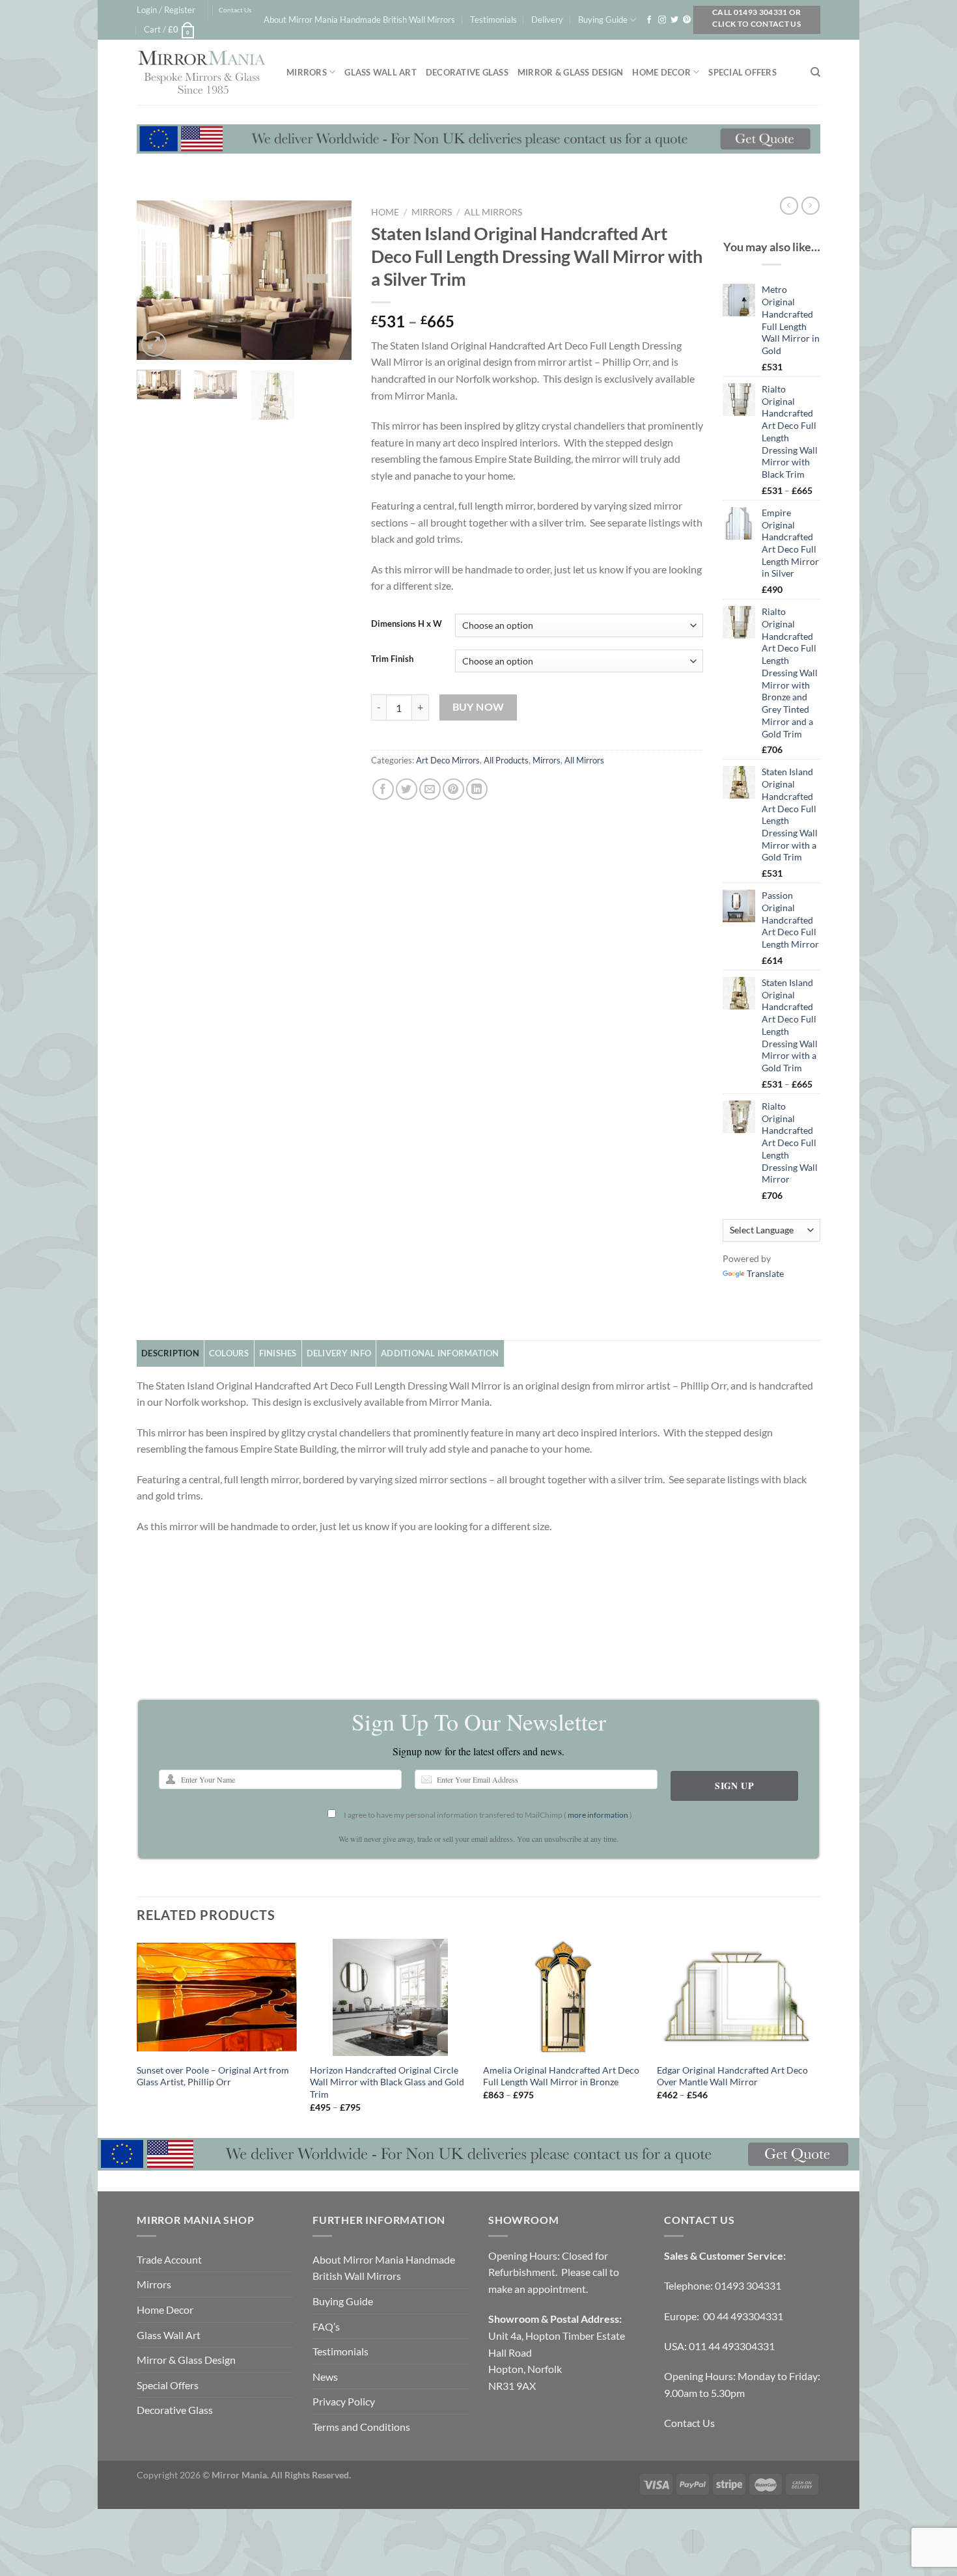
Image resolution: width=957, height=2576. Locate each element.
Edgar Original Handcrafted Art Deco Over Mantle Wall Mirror (732, 2076)
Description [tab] (170, 1353)
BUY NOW (478, 707)
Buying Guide (603, 20)
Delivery (547, 20)
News (325, 2377)
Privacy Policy (344, 2401)
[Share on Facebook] (383, 789)
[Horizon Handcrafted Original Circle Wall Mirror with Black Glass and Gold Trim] (390, 1997)
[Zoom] (154, 344)
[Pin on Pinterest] (453, 789)
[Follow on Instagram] (662, 20)
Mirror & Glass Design (570, 72)
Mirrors (307, 72)
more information (598, 1815)
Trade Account (169, 2259)
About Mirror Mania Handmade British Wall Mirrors (359, 20)
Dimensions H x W (407, 624)
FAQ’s (326, 2326)
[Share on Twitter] (407, 789)
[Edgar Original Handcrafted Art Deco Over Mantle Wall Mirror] (737, 1997)
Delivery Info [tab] (339, 1353)
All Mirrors (493, 212)
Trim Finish (392, 659)
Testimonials (493, 20)
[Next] (331, 280)
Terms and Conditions (361, 2427)
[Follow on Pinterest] (687, 20)
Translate (765, 1273)
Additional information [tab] (440, 1353)
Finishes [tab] (278, 1353)
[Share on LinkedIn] (477, 789)
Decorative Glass (467, 72)
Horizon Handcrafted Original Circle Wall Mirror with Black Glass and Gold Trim (387, 2082)
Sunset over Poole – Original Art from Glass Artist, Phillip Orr (213, 2076)
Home (385, 212)
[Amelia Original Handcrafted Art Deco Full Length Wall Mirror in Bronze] (563, 1997)
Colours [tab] (229, 1353)
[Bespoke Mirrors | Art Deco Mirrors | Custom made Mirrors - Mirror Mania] (202, 72)
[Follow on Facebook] (649, 20)
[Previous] (158, 280)
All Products (506, 760)
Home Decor (661, 72)
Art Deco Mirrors (448, 760)
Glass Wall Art (381, 72)
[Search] (815, 72)
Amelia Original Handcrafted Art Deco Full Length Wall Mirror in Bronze (561, 2076)
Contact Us (235, 10)
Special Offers (742, 72)
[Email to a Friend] (430, 789)
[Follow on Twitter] (674, 20)
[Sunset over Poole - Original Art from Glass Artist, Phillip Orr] (217, 1997)
